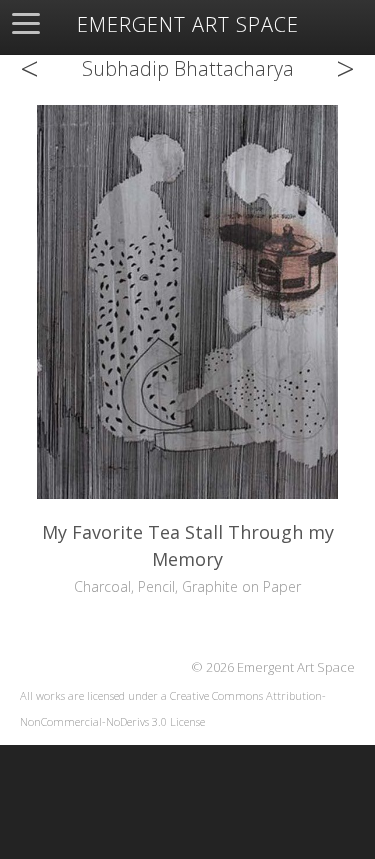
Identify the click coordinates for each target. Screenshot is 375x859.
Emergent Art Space (188, 25)
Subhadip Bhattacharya (188, 68)
